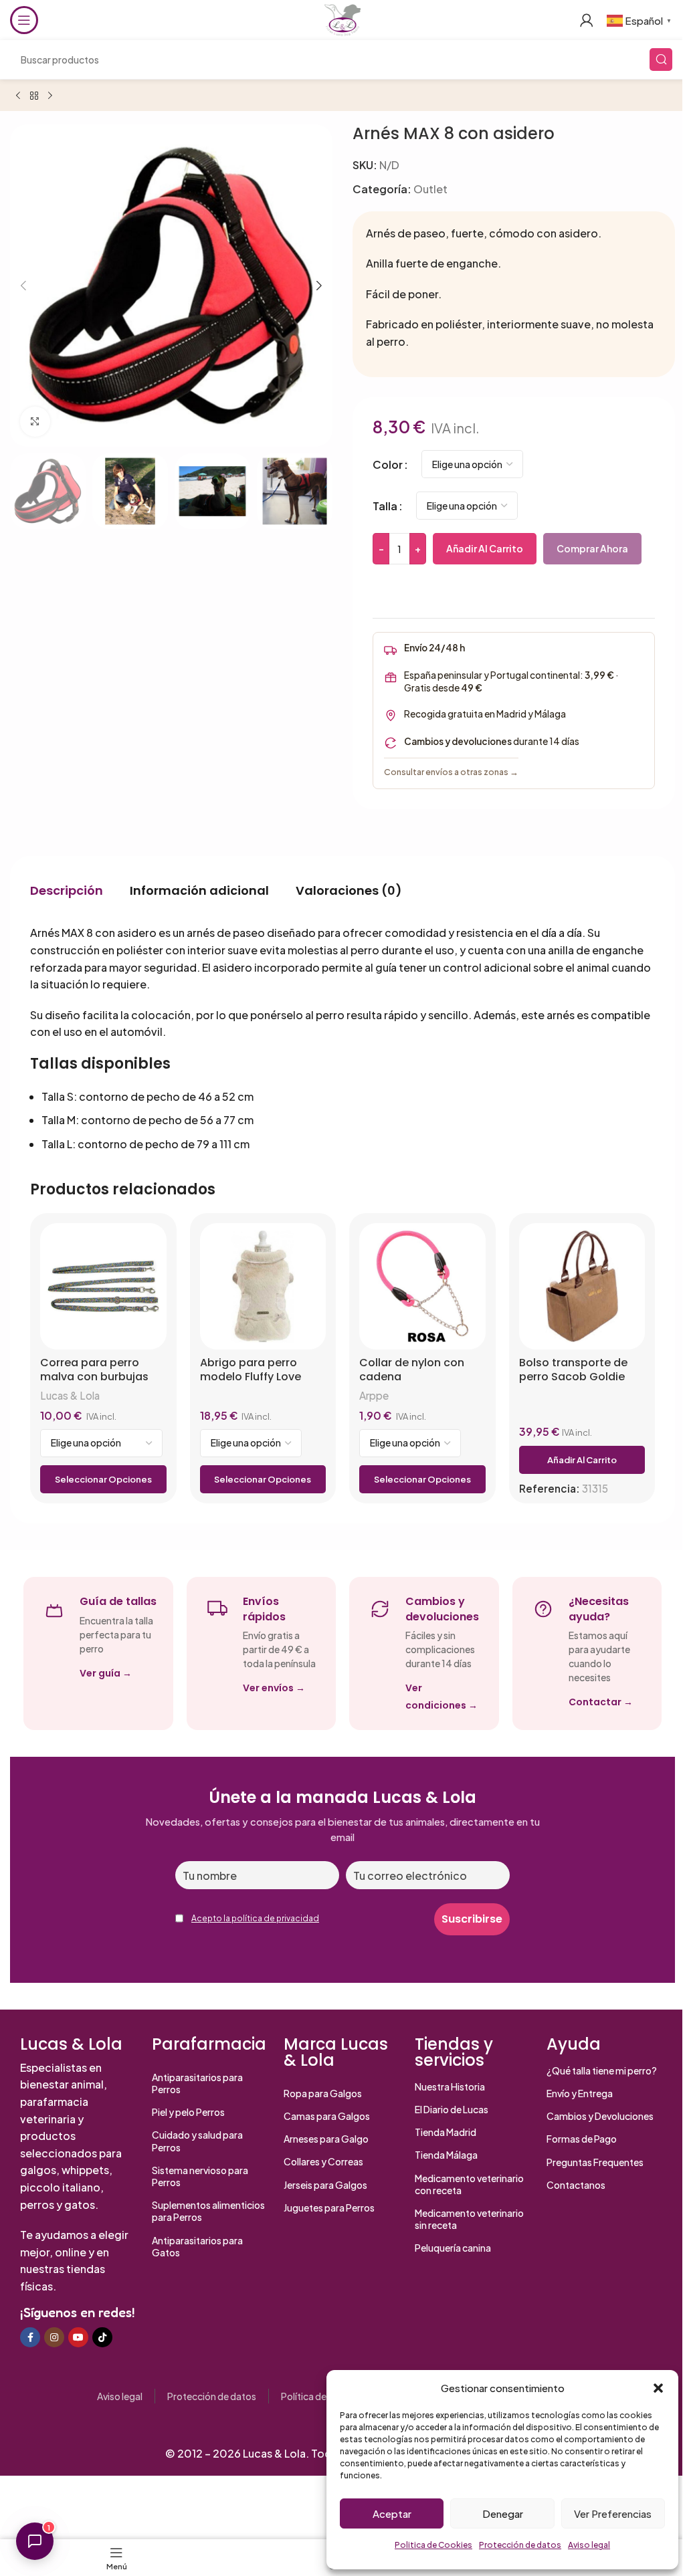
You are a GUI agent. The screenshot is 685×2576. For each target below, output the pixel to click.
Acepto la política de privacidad (255, 1918)
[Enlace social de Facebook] (30, 2337)
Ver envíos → (274, 1688)
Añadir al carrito (485, 548)
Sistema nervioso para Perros (200, 2176)
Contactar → (601, 1702)
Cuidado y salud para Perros (197, 2141)
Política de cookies (322, 2396)
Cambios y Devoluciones (600, 2116)
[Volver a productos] (34, 96)
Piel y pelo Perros (188, 2112)
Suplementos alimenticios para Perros (208, 2211)
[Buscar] (661, 60)
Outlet (430, 189)
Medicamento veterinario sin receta (469, 2219)
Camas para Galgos (327, 2116)
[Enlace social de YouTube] (78, 2337)
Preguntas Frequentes (595, 2162)
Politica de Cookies (433, 2545)
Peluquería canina (453, 2248)
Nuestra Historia (450, 2086)
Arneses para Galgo (326, 2139)
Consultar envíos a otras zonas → (451, 772)
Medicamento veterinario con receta (469, 2184)
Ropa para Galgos (323, 2093)
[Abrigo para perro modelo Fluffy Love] (263, 1286)
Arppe (374, 1395)
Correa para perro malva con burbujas (94, 1370)
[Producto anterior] (18, 96)
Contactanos (576, 2185)
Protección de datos (520, 2545)
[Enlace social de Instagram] (54, 2337)
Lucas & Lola (70, 1395)
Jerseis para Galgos (325, 2185)
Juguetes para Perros (329, 2208)
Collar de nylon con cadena (412, 1370)
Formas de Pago (582, 2139)
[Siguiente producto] (50, 96)
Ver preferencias (613, 2513)
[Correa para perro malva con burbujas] (103, 1286)
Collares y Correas (323, 2161)
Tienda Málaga (446, 2155)
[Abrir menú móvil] (24, 20)
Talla (385, 506)
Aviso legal (589, 2545)
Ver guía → (106, 1673)
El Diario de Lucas (452, 2109)
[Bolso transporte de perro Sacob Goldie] (582, 1286)
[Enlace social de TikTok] (102, 2337)
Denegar (503, 2513)
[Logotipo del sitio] (342, 18)
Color (388, 464)
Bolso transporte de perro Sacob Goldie (573, 1370)
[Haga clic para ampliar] (35, 422)
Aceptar (392, 2513)
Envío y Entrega (580, 2093)
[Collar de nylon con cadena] (422, 1286)
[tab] (67, 890)
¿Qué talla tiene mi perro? (602, 2070)
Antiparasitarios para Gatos (197, 2246)
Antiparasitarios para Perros (197, 2083)
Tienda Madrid (446, 2132)
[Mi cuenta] (587, 20)
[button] (658, 2388)
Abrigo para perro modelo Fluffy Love (251, 1370)
